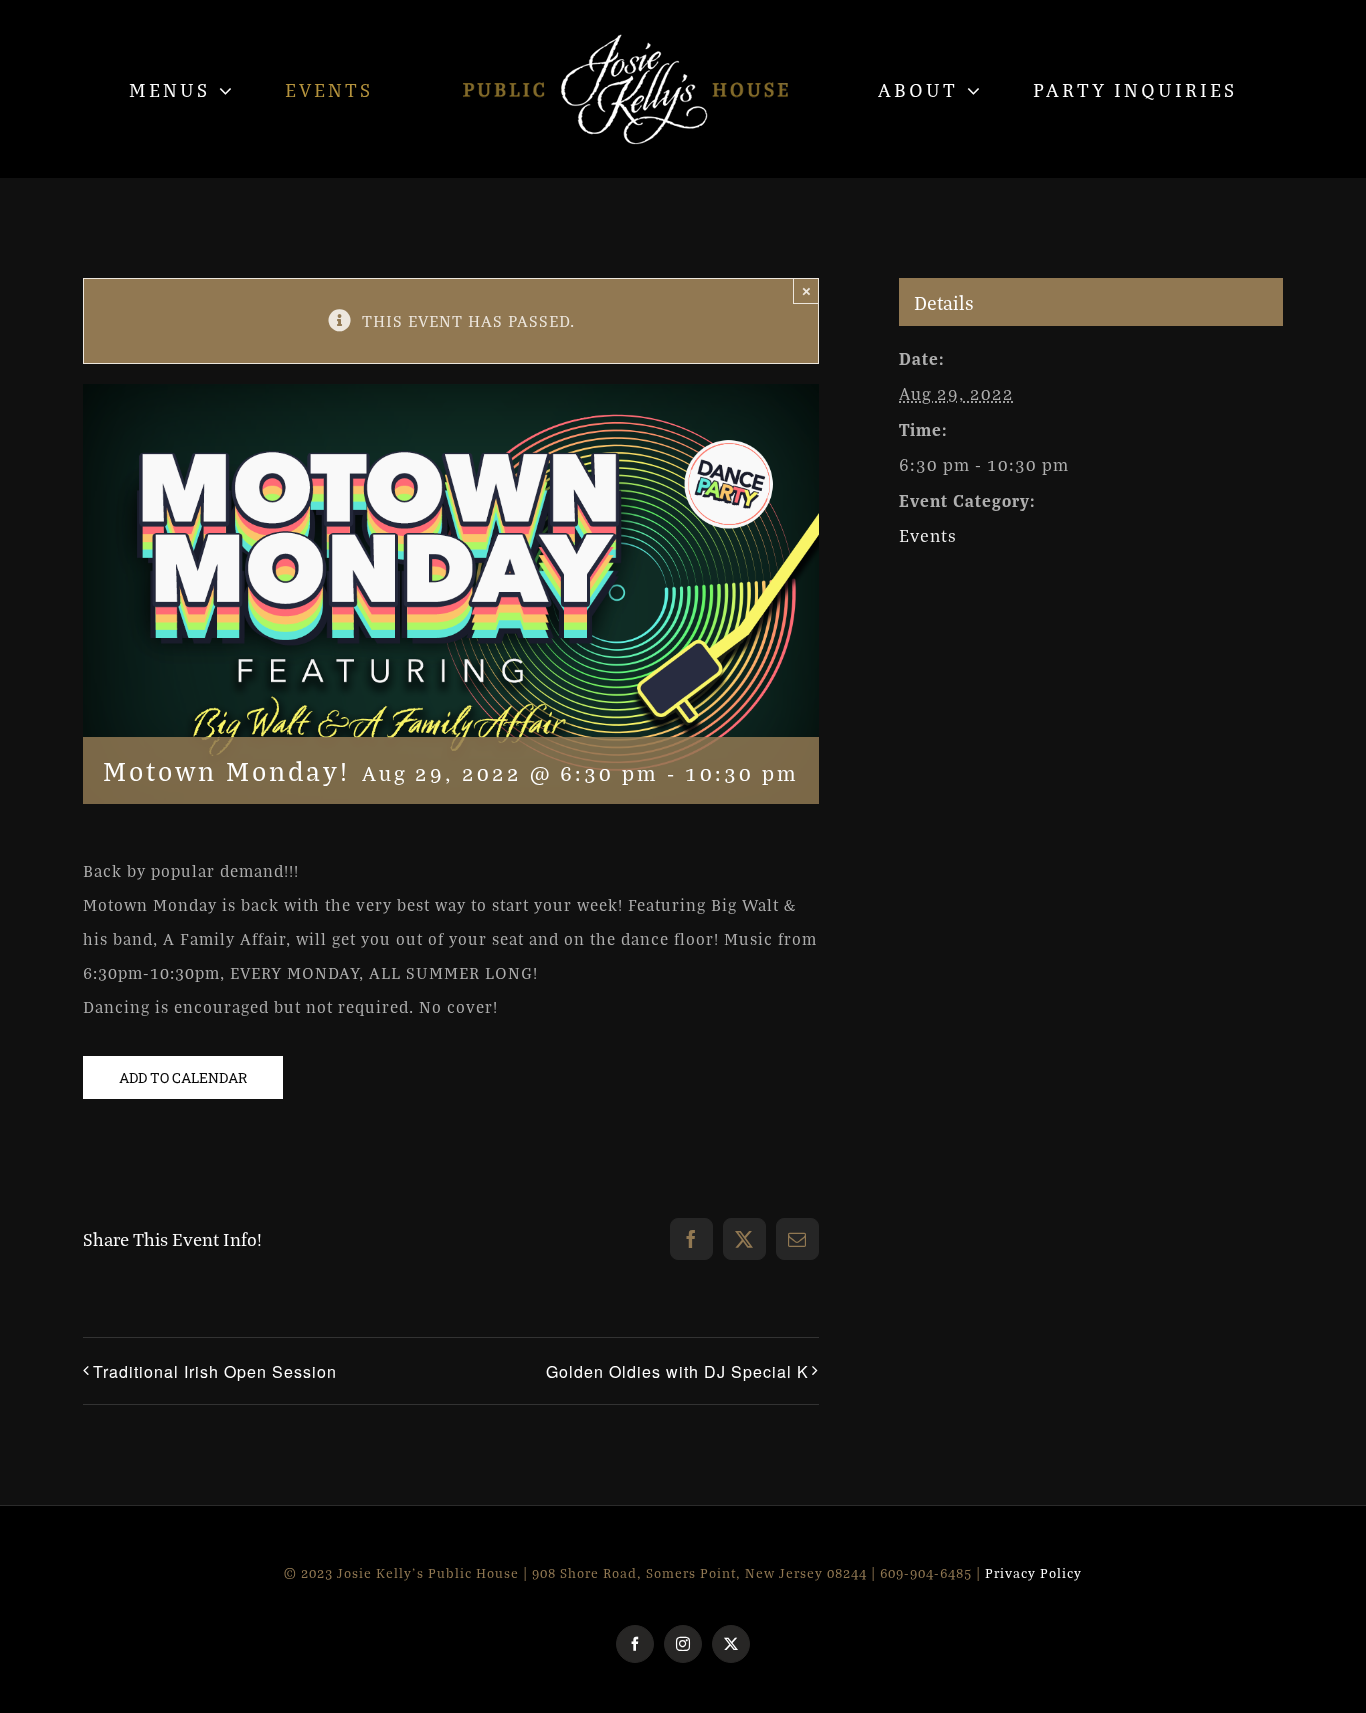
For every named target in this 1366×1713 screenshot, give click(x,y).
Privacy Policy (1033, 1573)
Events (928, 535)
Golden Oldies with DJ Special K (677, 1371)
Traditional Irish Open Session (215, 1371)
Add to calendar (183, 1077)
